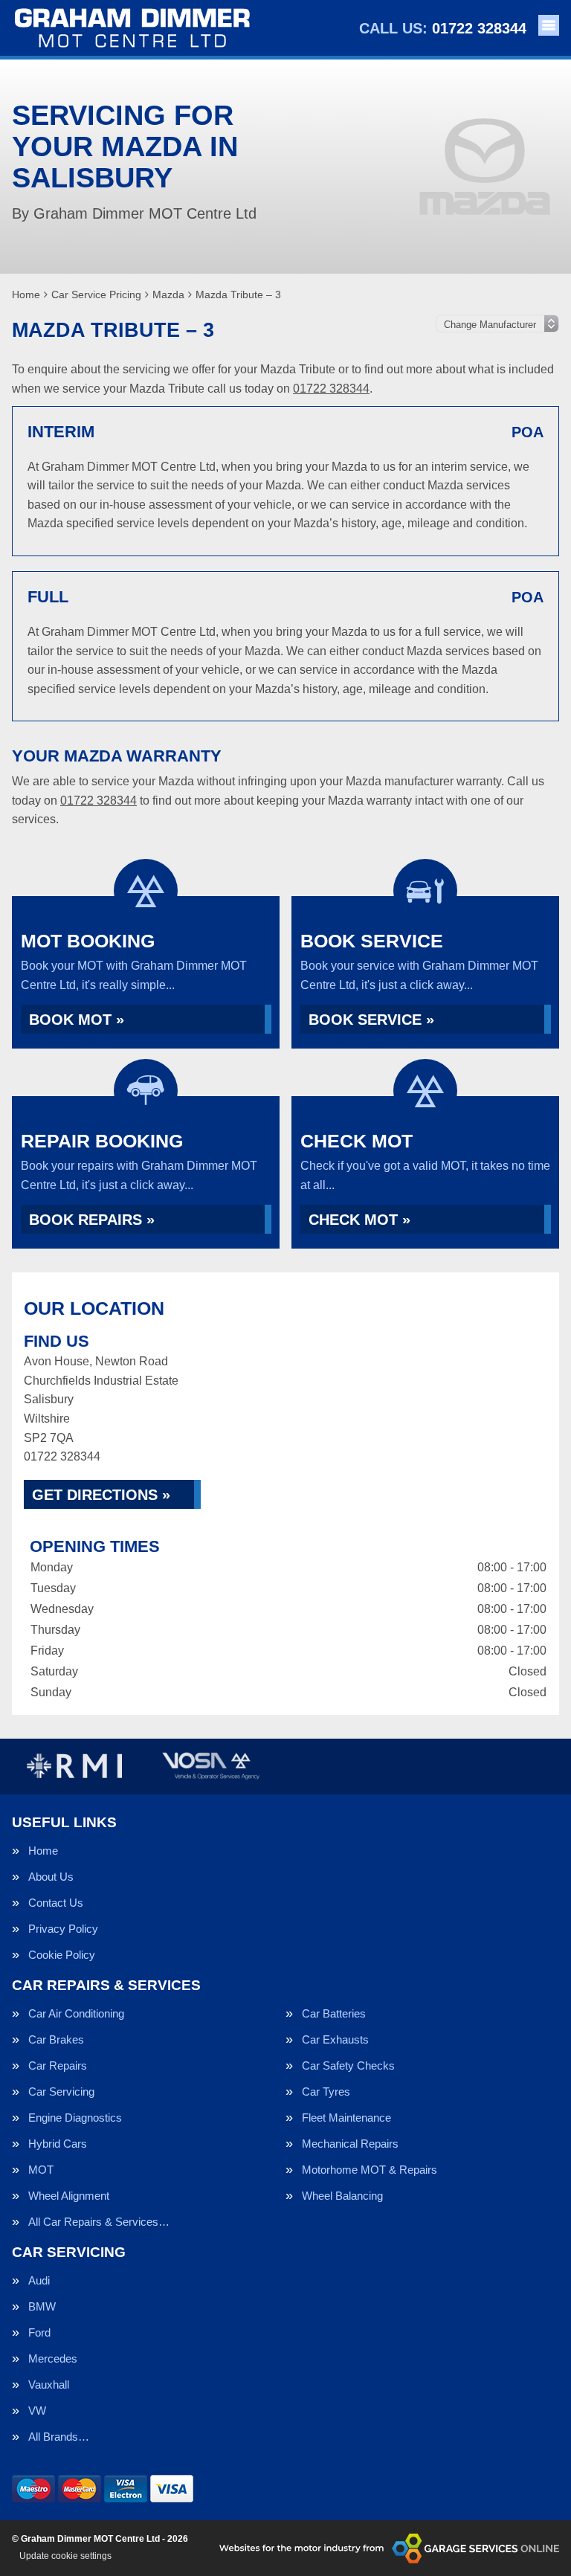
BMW (42, 2306)
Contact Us (56, 1903)
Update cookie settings (65, 2556)
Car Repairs (58, 2065)
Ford (39, 2332)
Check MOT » (359, 1220)
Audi (39, 2280)
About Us (51, 1877)
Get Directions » (101, 1495)
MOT (41, 2170)
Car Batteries (334, 2013)
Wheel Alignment (69, 2196)
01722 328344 (443, 28)
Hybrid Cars (58, 2144)
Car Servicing (61, 2092)
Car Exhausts (335, 2039)
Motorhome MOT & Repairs (370, 2170)
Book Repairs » (92, 1220)
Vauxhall (49, 2385)
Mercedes (53, 2358)
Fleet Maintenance (346, 2118)
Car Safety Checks (348, 2065)
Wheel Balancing (342, 2196)
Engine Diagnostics (75, 2118)
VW (37, 2411)
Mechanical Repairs (350, 2144)
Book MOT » (77, 1020)
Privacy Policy (63, 1929)
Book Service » (371, 1020)
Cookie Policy (62, 1955)
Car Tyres (326, 2092)
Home (43, 1851)
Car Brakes (56, 2039)
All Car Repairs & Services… (99, 2222)
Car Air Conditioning (76, 2013)
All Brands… (59, 2437)
